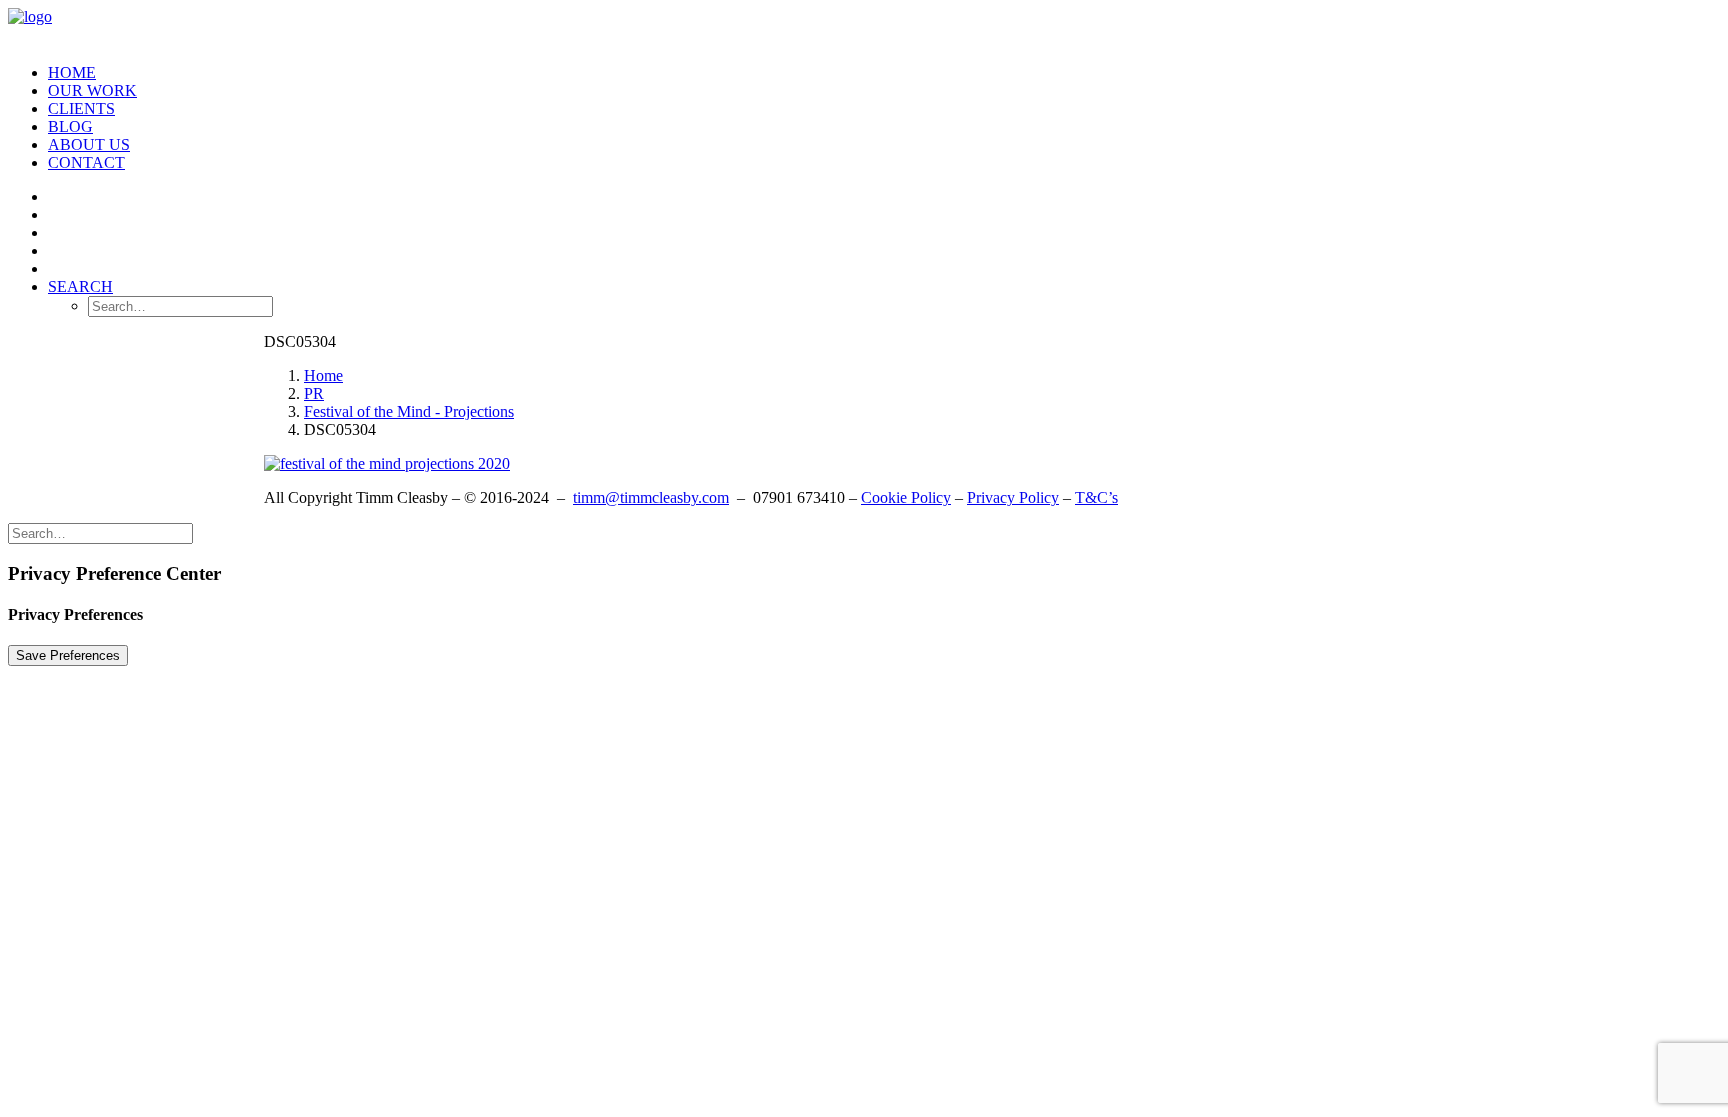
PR (314, 393)
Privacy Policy (1013, 497)
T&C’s (1096, 497)
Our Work (92, 90)
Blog (70, 126)
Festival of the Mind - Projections (409, 411)
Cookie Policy (906, 497)
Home (72, 72)
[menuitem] (884, 73)
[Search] (100, 532)
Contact (86, 162)
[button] (80, 286)
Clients (81, 108)
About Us (89, 144)
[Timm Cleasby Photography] (864, 28)
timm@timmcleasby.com (651, 497)
